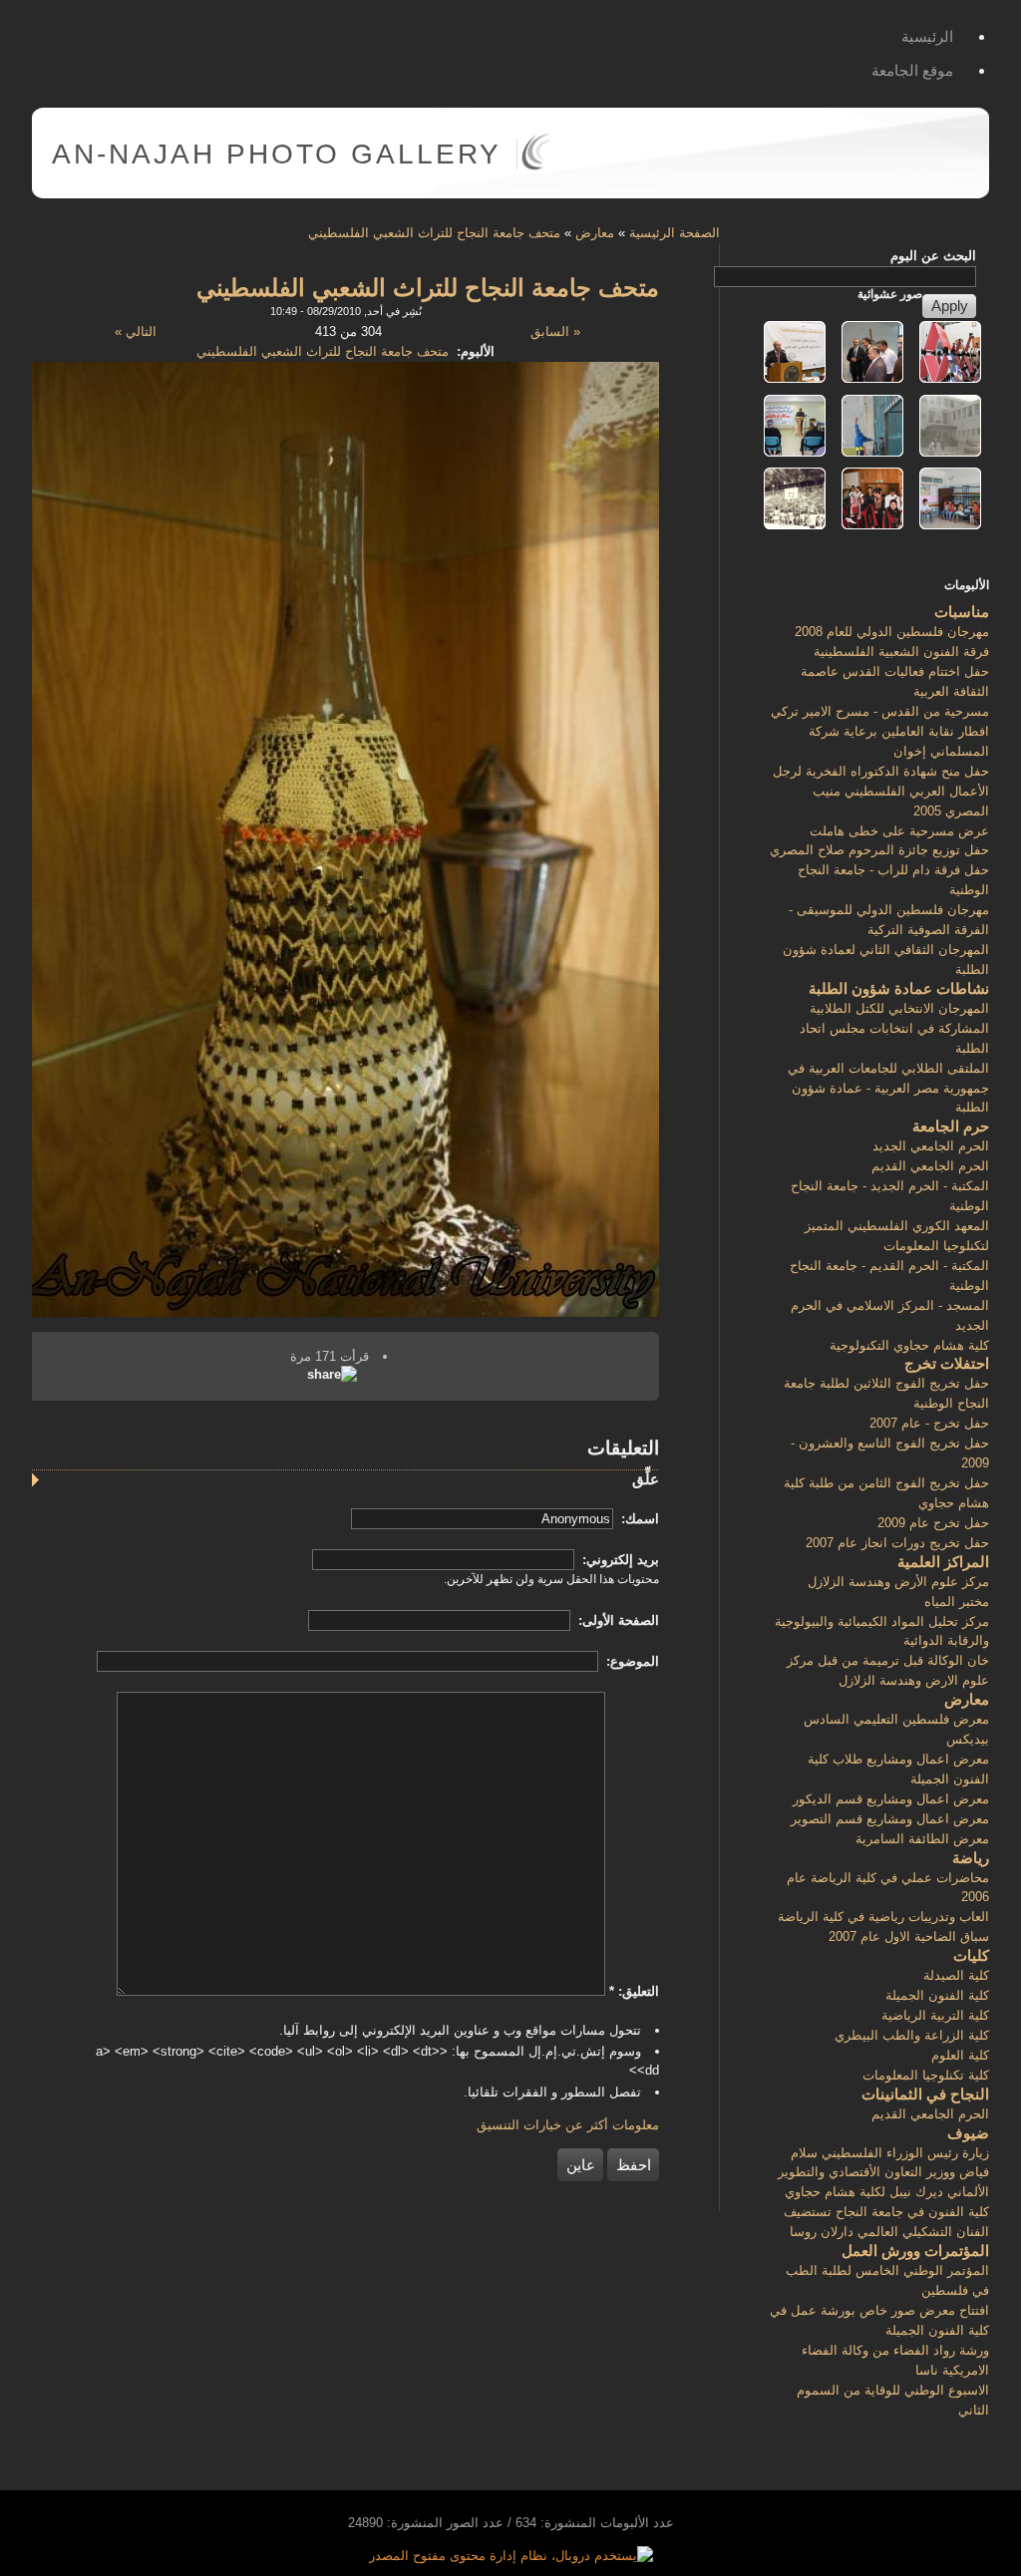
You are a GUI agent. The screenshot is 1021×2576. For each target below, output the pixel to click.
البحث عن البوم (933, 256)
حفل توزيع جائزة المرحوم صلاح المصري (879, 850)
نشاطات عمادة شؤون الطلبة (899, 988)
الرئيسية (927, 36)
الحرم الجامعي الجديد (931, 1146)
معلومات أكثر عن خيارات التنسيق (568, 2125)
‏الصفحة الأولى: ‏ (617, 1620)
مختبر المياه (957, 1602)
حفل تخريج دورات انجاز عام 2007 (897, 1543)
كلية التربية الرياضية (935, 2015)
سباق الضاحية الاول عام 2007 (909, 1936)
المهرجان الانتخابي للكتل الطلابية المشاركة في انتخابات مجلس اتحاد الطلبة (894, 1028)
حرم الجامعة (951, 1126)
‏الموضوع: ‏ (631, 1661)
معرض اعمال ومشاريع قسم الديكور (891, 1799)
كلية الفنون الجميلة (937, 1995)
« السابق (555, 331)
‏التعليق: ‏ (634, 1991)
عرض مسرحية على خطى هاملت (899, 831)
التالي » (136, 331)
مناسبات (962, 612)
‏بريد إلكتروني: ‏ (619, 1560)
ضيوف (968, 2133)
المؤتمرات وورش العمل (915, 2251)
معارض (595, 233)
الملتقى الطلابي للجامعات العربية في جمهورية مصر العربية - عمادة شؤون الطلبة (888, 1088)
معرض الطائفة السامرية (922, 1839)
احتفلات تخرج (947, 1363)
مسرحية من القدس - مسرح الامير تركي (880, 711)
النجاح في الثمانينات (925, 2094)
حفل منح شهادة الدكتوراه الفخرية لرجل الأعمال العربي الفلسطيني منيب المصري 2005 (881, 791)
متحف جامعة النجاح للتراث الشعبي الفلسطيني (434, 233)
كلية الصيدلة (956, 1975)
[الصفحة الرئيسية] (536, 166)
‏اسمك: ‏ (638, 1519)
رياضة (971, 1858)
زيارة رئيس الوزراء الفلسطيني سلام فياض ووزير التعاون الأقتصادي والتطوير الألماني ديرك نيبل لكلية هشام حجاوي (883, 2173)
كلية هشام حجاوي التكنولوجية (909, 1345)
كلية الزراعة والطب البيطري (912, 2035)
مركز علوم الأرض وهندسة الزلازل (898, 1582)
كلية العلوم (960, 2055)
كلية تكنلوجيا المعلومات (926, 2075)
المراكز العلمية (943, 1562)
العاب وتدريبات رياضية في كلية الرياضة (883, 1917)
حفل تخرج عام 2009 (933, 1523)
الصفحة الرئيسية (675, 233)
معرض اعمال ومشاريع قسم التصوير (890, 1819)
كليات (971, 1955)
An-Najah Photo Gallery (277, 154)
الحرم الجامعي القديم (930, 1166)
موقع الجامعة (912, 70)
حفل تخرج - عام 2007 (929, 1423)
